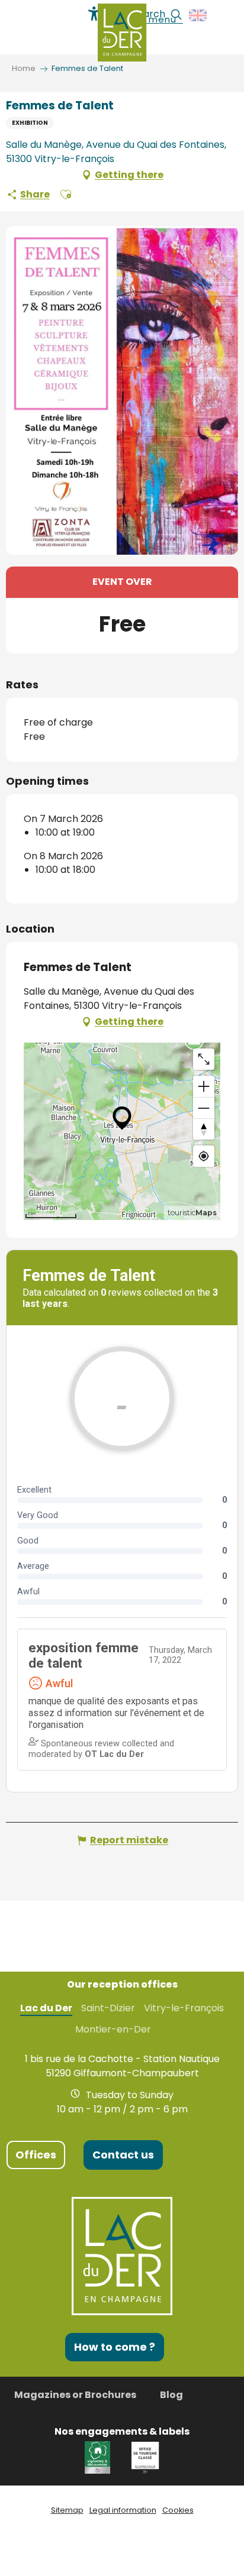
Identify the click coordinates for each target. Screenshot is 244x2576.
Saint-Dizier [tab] (108, 2008)
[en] (199, 15)
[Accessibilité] (94, 14)
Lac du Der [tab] (46, 2008)
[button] (199, 15)
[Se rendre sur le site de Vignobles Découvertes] (99, 2457)
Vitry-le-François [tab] (184, 2008)
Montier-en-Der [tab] (113, 2030)
